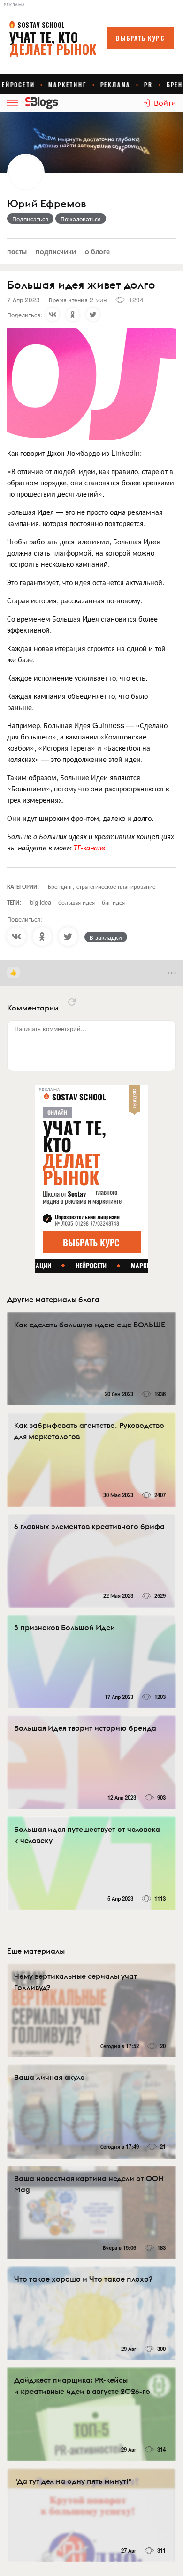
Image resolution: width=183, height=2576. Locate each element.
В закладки (106, 937)
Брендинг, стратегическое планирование (102, 886)
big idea (41, 902)
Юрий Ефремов (46, 204)
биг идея (113, 902)
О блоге (97, 251)
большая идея (76, 902)
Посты (17, 251)
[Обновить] (72, 1002)
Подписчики (56, 251)
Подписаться (30, 219)
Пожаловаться (81, 219)
